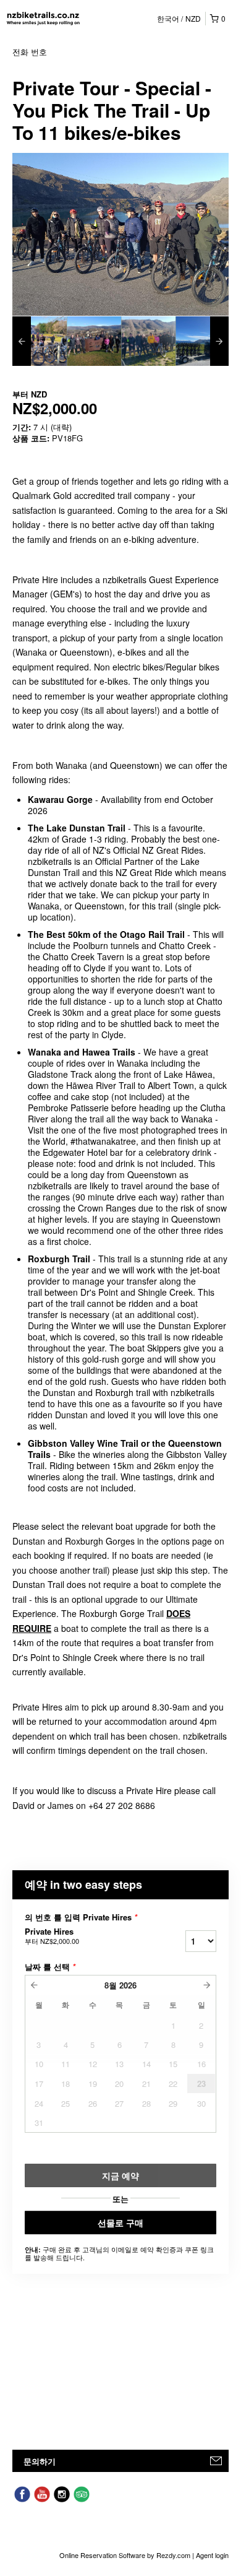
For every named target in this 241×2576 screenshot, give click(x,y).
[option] (40, 341)
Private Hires (52, 1936)
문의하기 (40, 2461)
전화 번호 (30, 52)
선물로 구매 (120, 2223)
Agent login (212, 2555)
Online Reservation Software (102, 2555)
